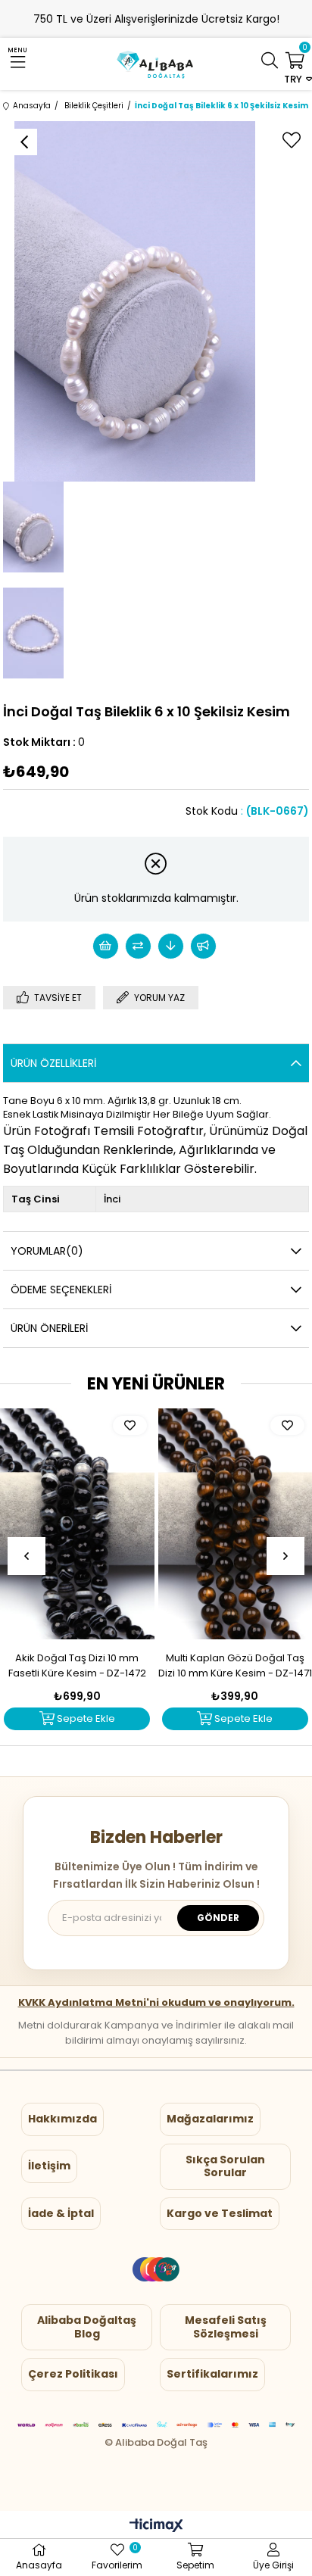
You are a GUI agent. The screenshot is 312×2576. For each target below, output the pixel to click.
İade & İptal (61, 2213)
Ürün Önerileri (49, 1328)
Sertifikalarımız (212, 2374)
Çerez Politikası (73, 2374)
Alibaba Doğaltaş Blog (87, 2327)
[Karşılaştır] (138, 946)
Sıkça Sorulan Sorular (225, 2166)
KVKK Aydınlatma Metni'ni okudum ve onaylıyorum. (156, 2002)
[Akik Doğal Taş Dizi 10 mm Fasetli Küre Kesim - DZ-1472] (77, 1524)
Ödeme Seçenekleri (61, 1290)
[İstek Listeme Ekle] (106, 946)
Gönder (218, 1918)
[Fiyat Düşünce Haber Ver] (171, 946)
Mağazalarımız (210, 2119)
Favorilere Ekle (130, 1425)
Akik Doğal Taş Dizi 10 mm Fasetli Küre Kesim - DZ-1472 (77, 1665)
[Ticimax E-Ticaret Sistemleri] (156, 2526)
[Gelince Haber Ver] (203, 946)
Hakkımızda (62, 2119)
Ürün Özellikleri (53, 1063)
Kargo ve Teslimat (220, 2213)
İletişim (49, 2166)
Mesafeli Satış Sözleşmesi (226, 2327)
